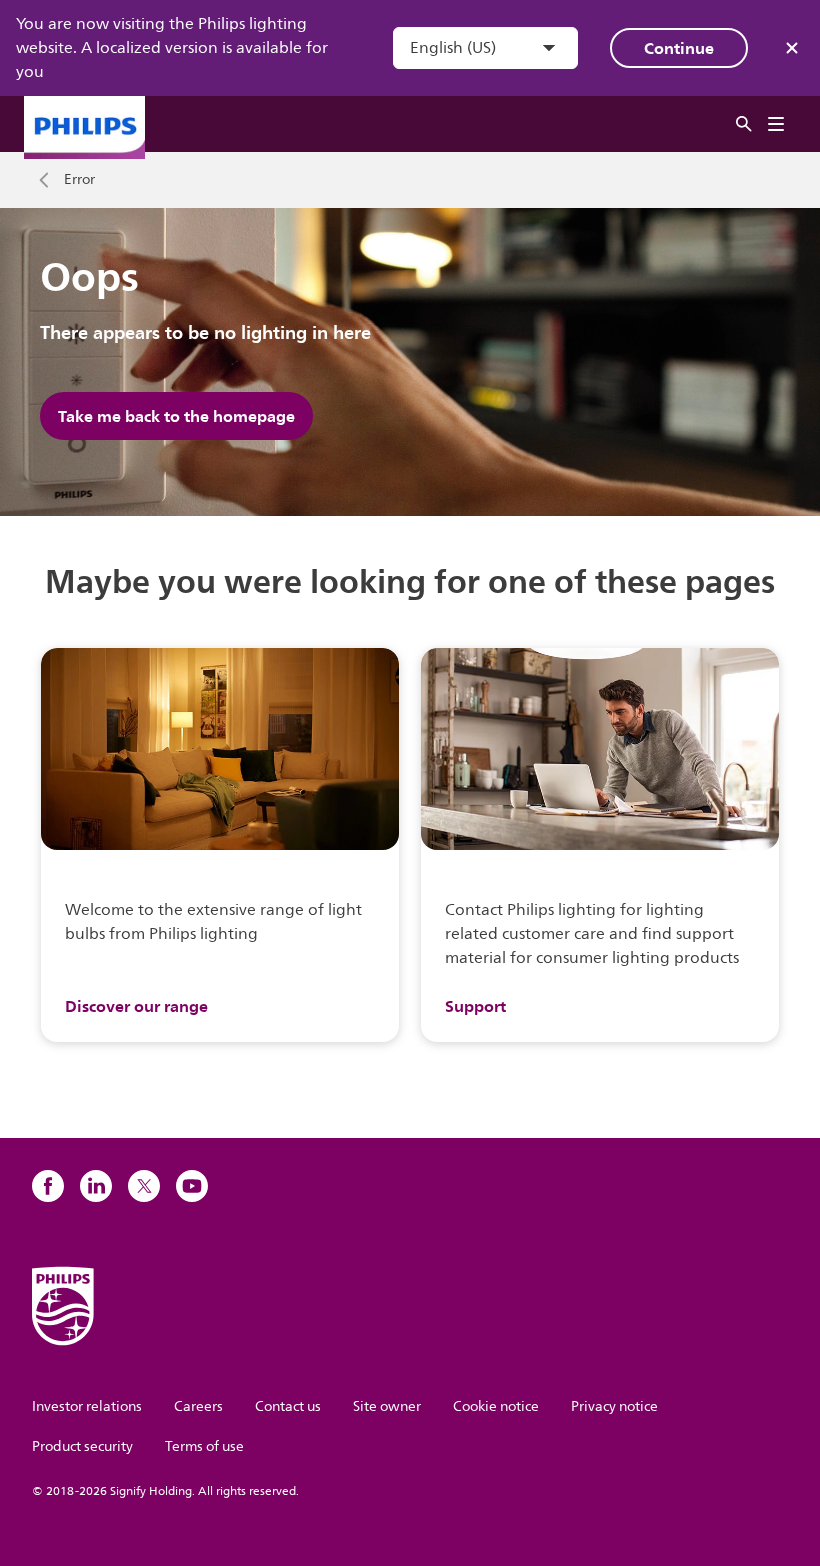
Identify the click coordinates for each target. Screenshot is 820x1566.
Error (79, 180)
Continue (679, 48)
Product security (82, 1446)
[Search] (744, 124)
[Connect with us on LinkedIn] (96, 1186)
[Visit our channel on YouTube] (192, 1186)
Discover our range (136, 1006)
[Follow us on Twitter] (144, 1186)
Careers (198, 1406)
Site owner (387, 1406)
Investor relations (87, 1406)
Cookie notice (496, 1406)
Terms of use (204, 1446)
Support (475, 1006)
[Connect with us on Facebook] (48, 1186)
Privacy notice (614, 1406)
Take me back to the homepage (176, 416)
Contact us (288, 1406)
